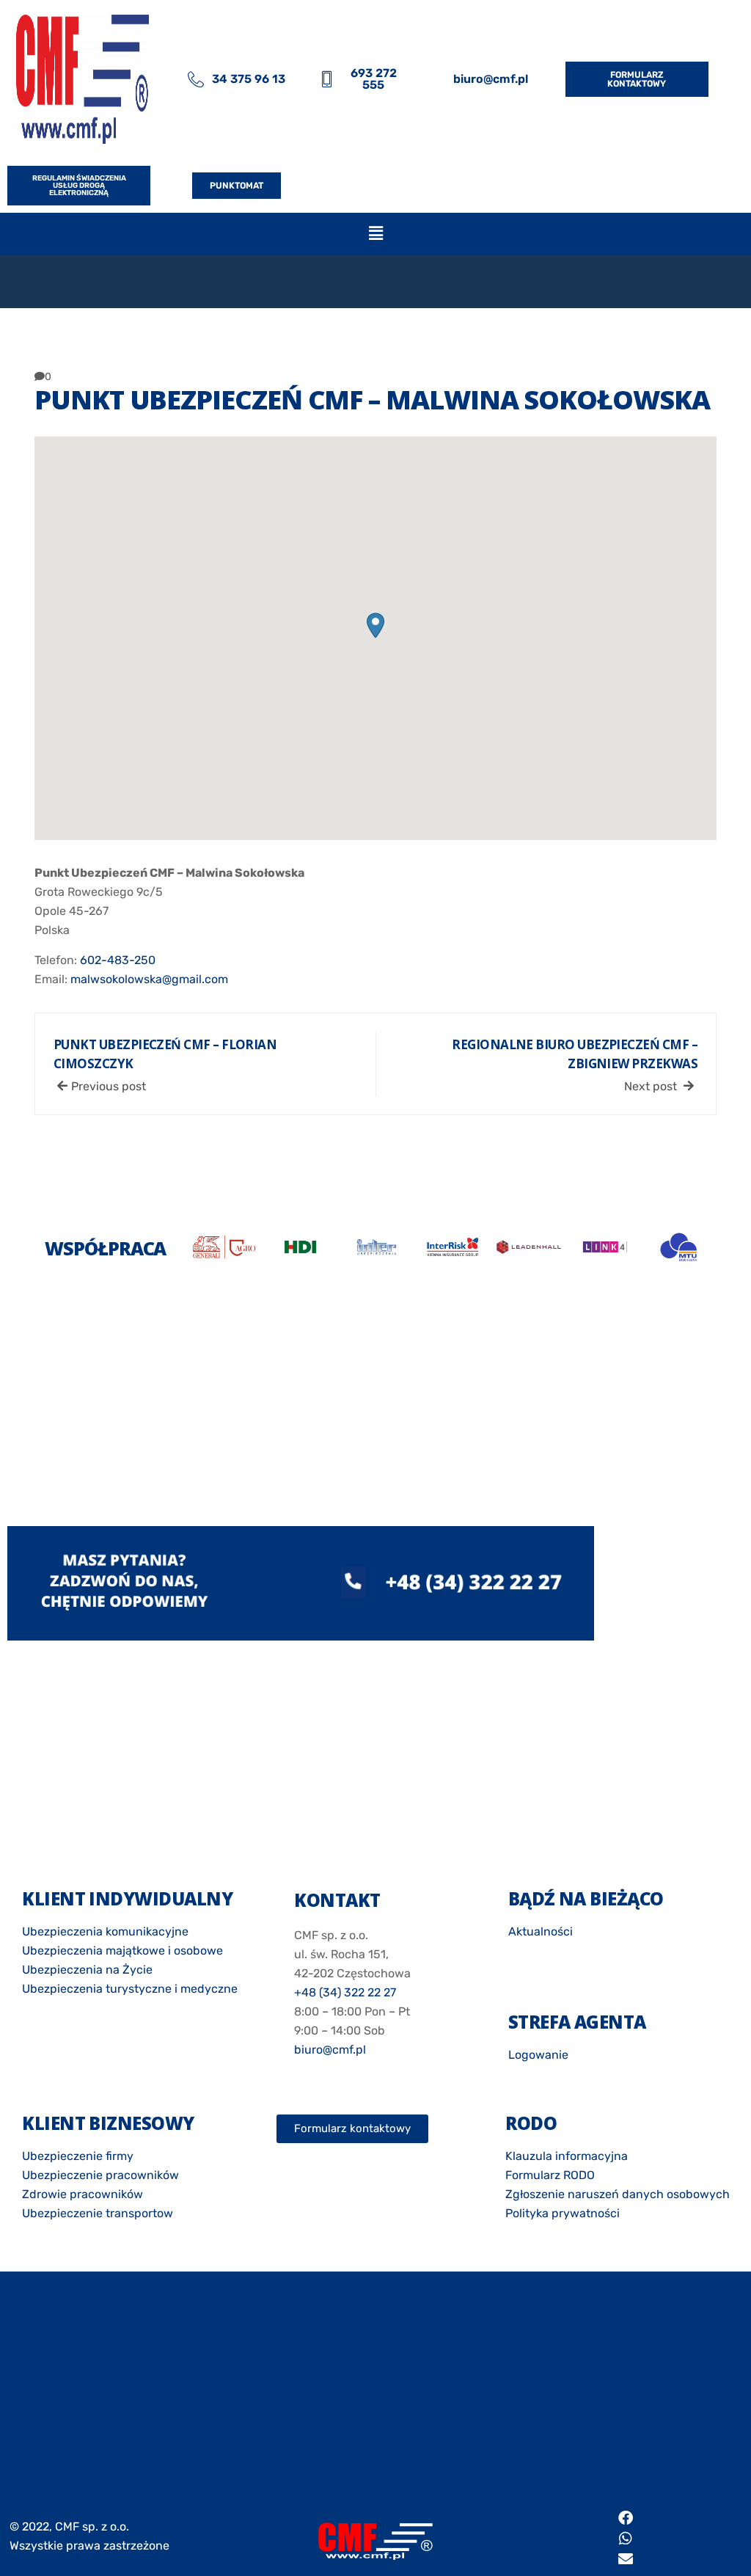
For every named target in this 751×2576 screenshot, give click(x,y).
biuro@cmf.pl (330, 2050)
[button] (375, 234)
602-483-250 (118, 960)
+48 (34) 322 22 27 (345, 1992)
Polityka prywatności (563, 2213)
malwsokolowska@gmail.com (149, 979)
